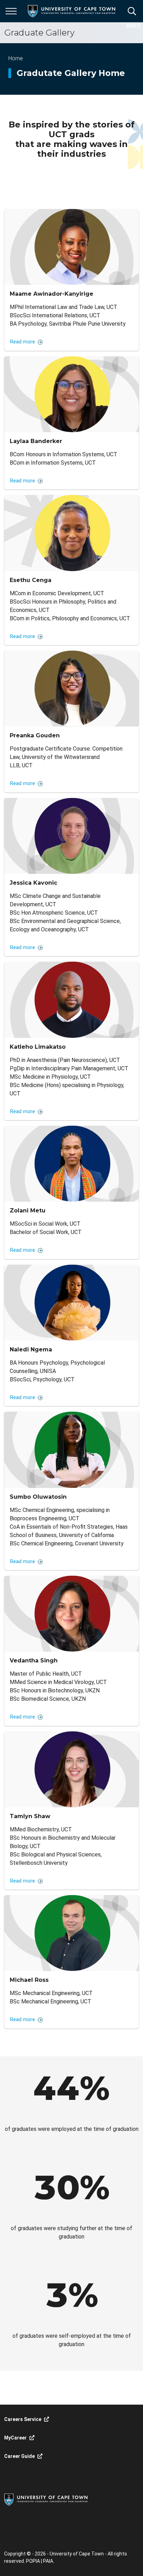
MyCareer (15, 2438)
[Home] (46, 2499)
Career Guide (19, 2456)
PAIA (48, 2561)
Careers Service (23, 2419)
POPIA (33, 2561)
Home (16, 58)
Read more (23, 342)
